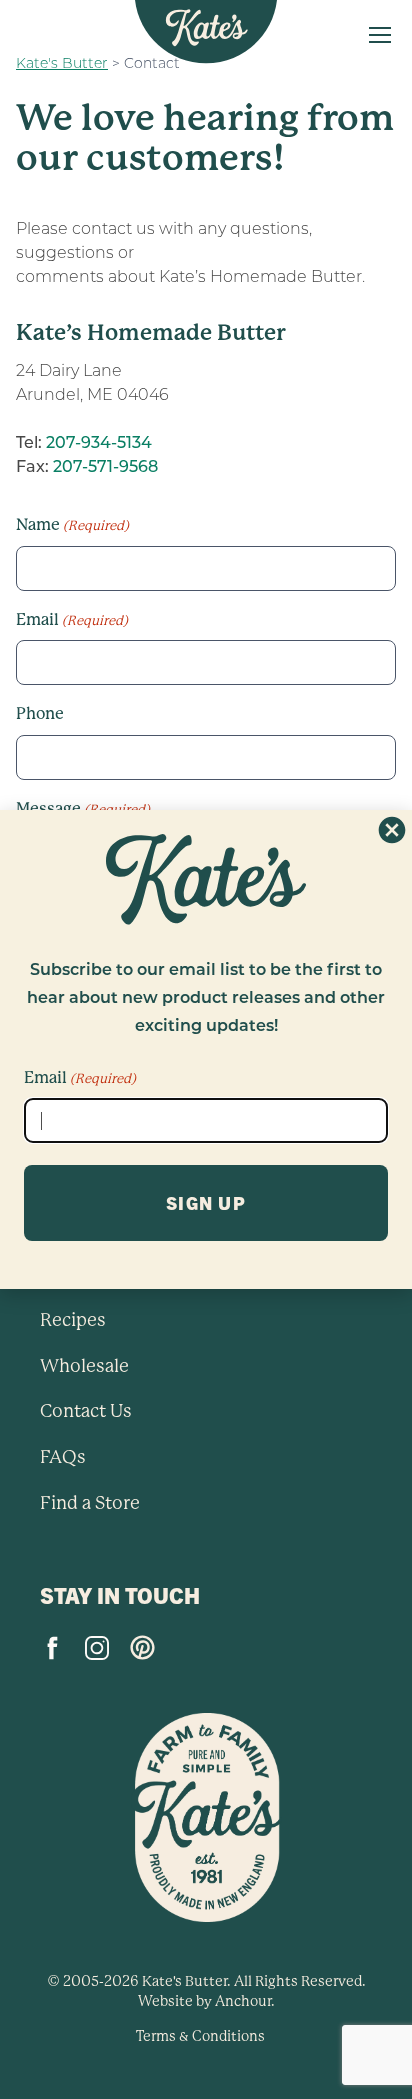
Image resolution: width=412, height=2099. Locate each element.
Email (80, 1077)
